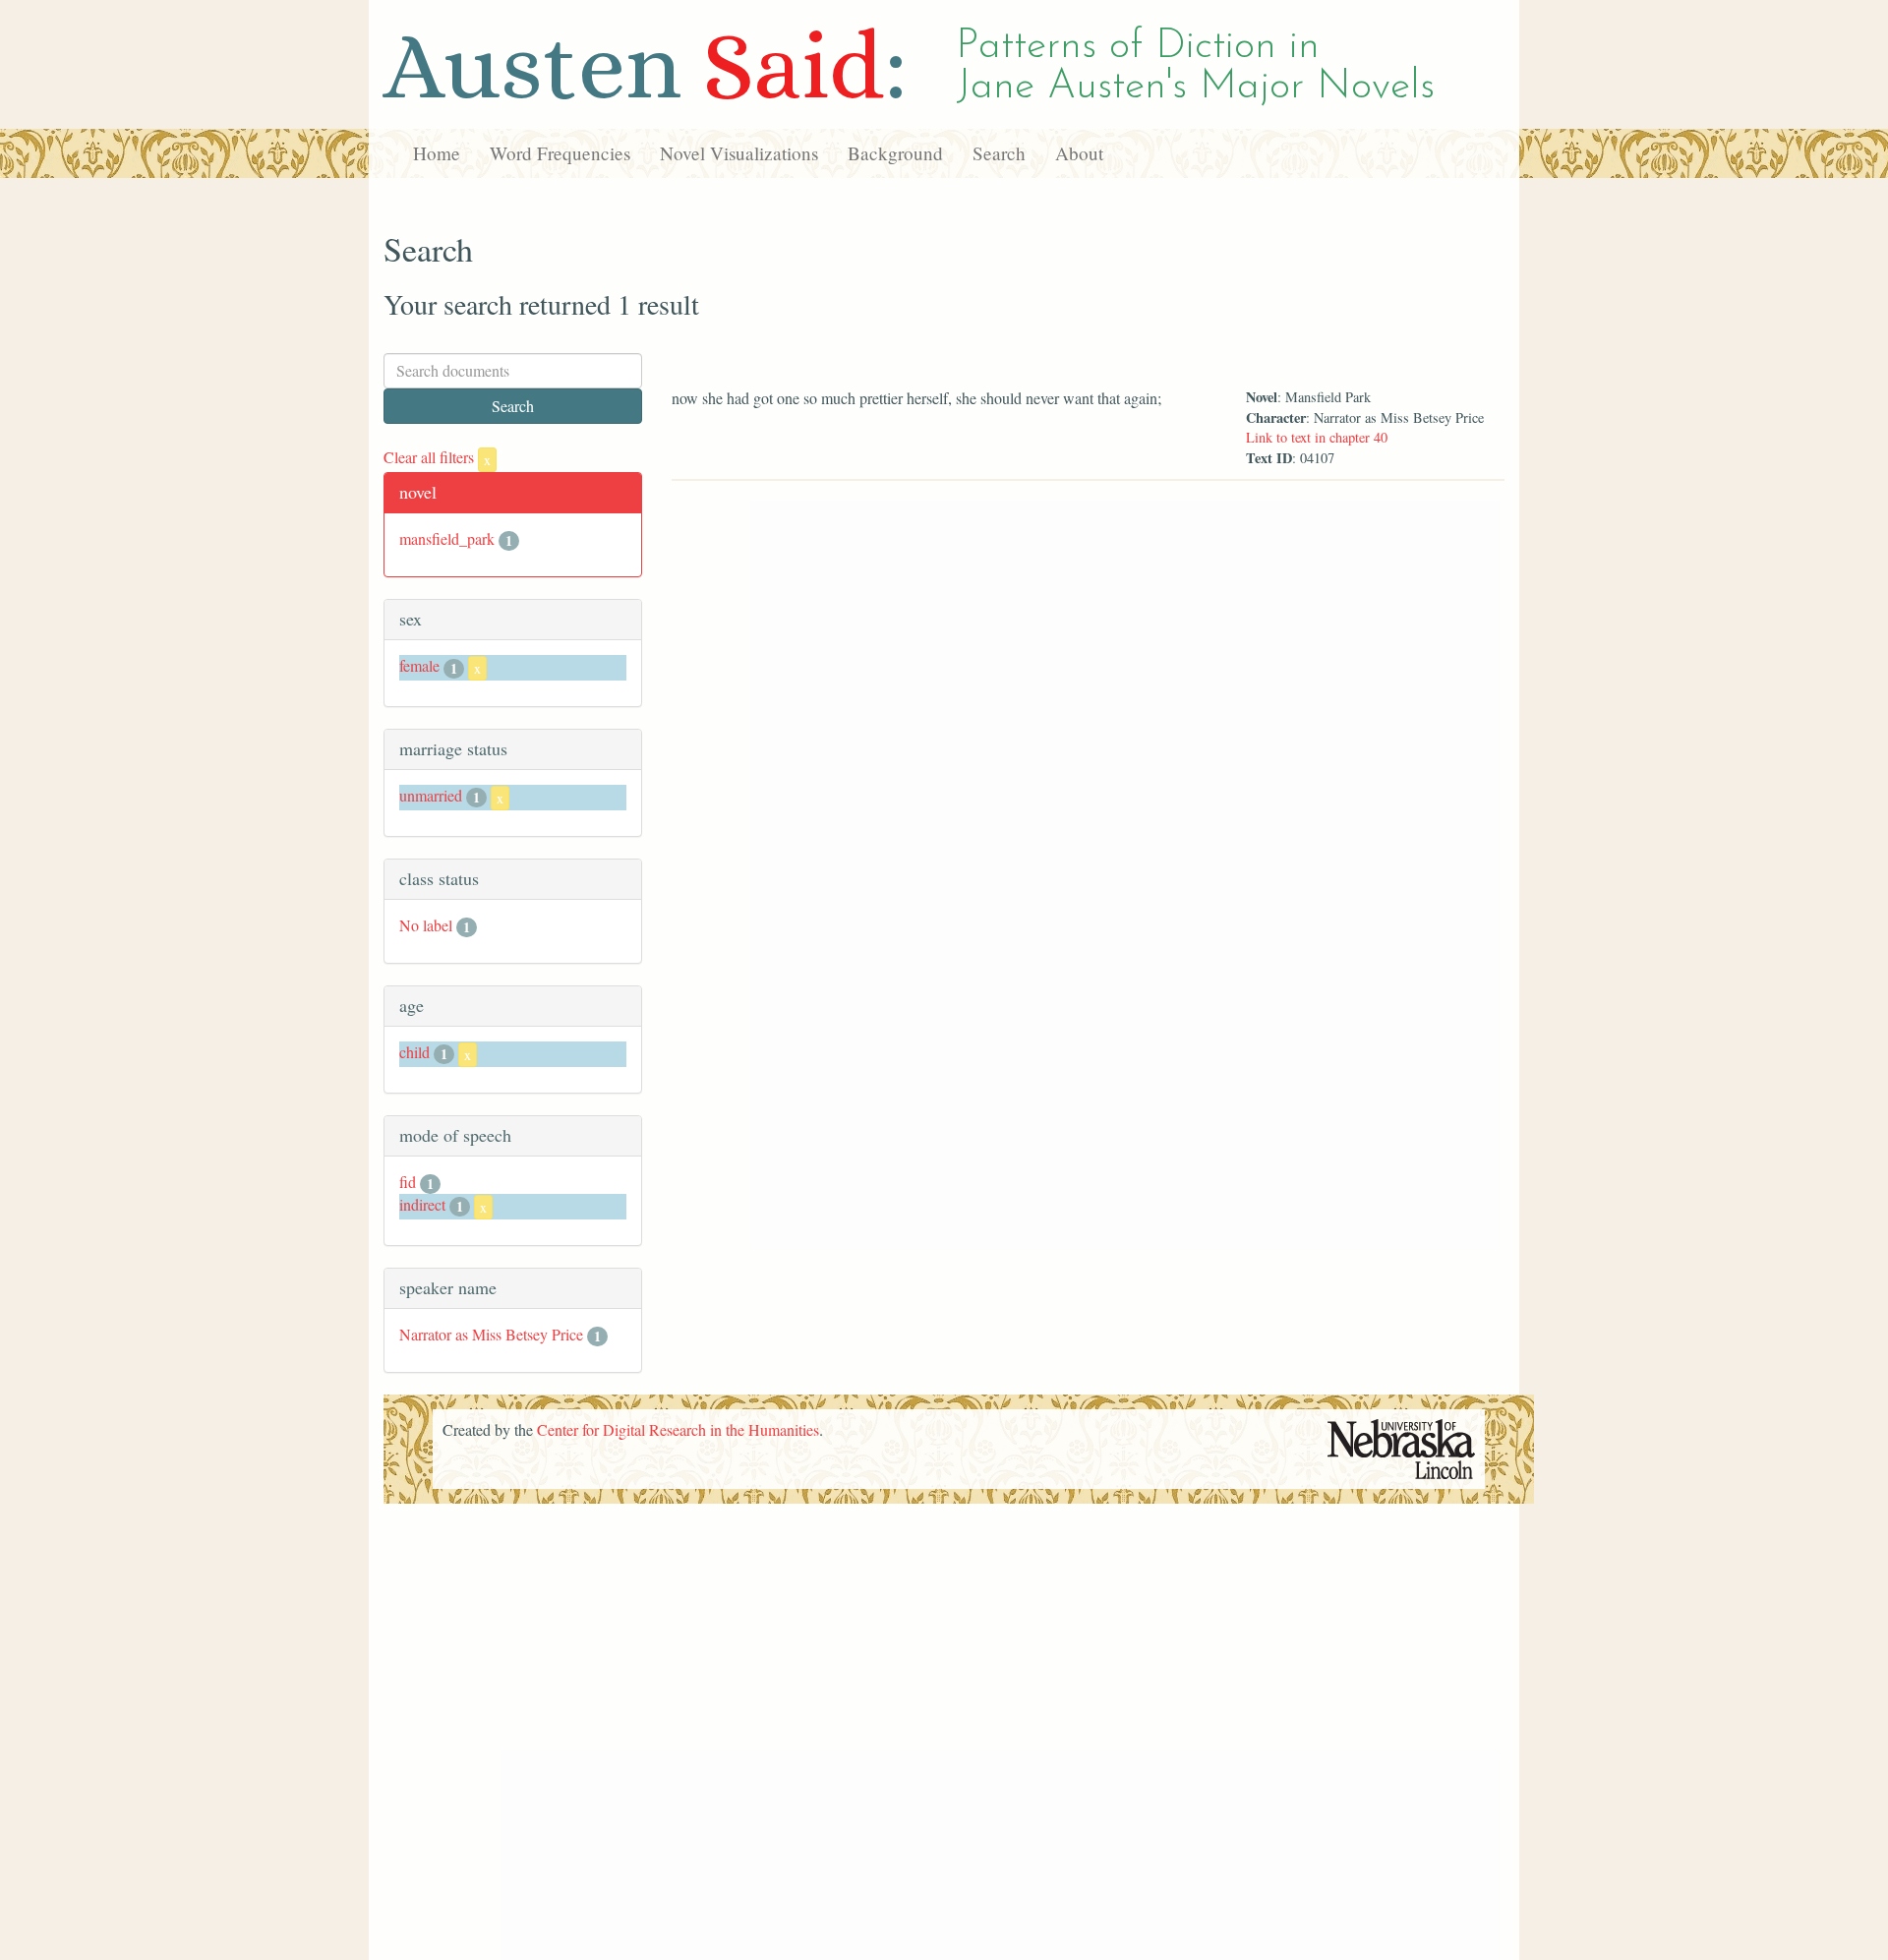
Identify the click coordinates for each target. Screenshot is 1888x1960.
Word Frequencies (560, 153)
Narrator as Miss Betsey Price (491, 1334)
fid (408, 1182)
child (414, 1052)
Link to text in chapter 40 (1317, 437)
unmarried (431, 795)
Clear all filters (437, 457)
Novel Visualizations (739, 153)
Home (437, 153)
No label (426, 925)
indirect (422, 1204)
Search (999, 153)
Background (895, 153)
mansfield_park (447, 538)
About (1079, 153)
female (419, 665)
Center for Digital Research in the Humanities (678, 1429)
